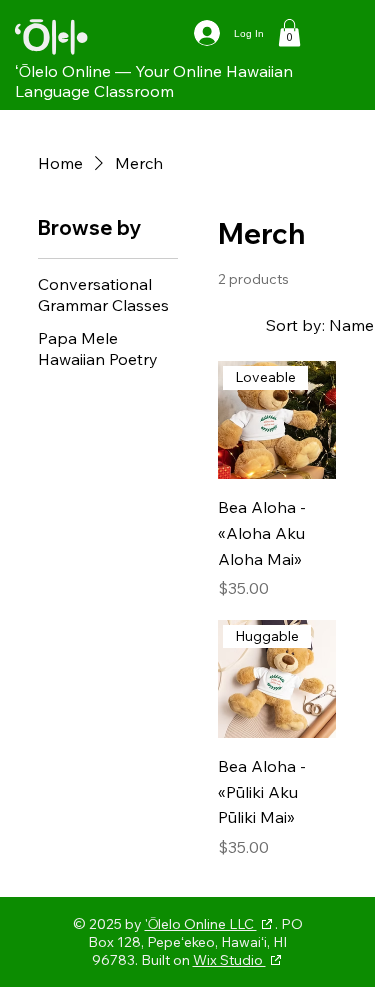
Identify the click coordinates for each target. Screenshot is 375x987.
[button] (289, 32)
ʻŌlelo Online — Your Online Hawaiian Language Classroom (154, 81)
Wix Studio (229, 960)
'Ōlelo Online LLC (201, 924)
